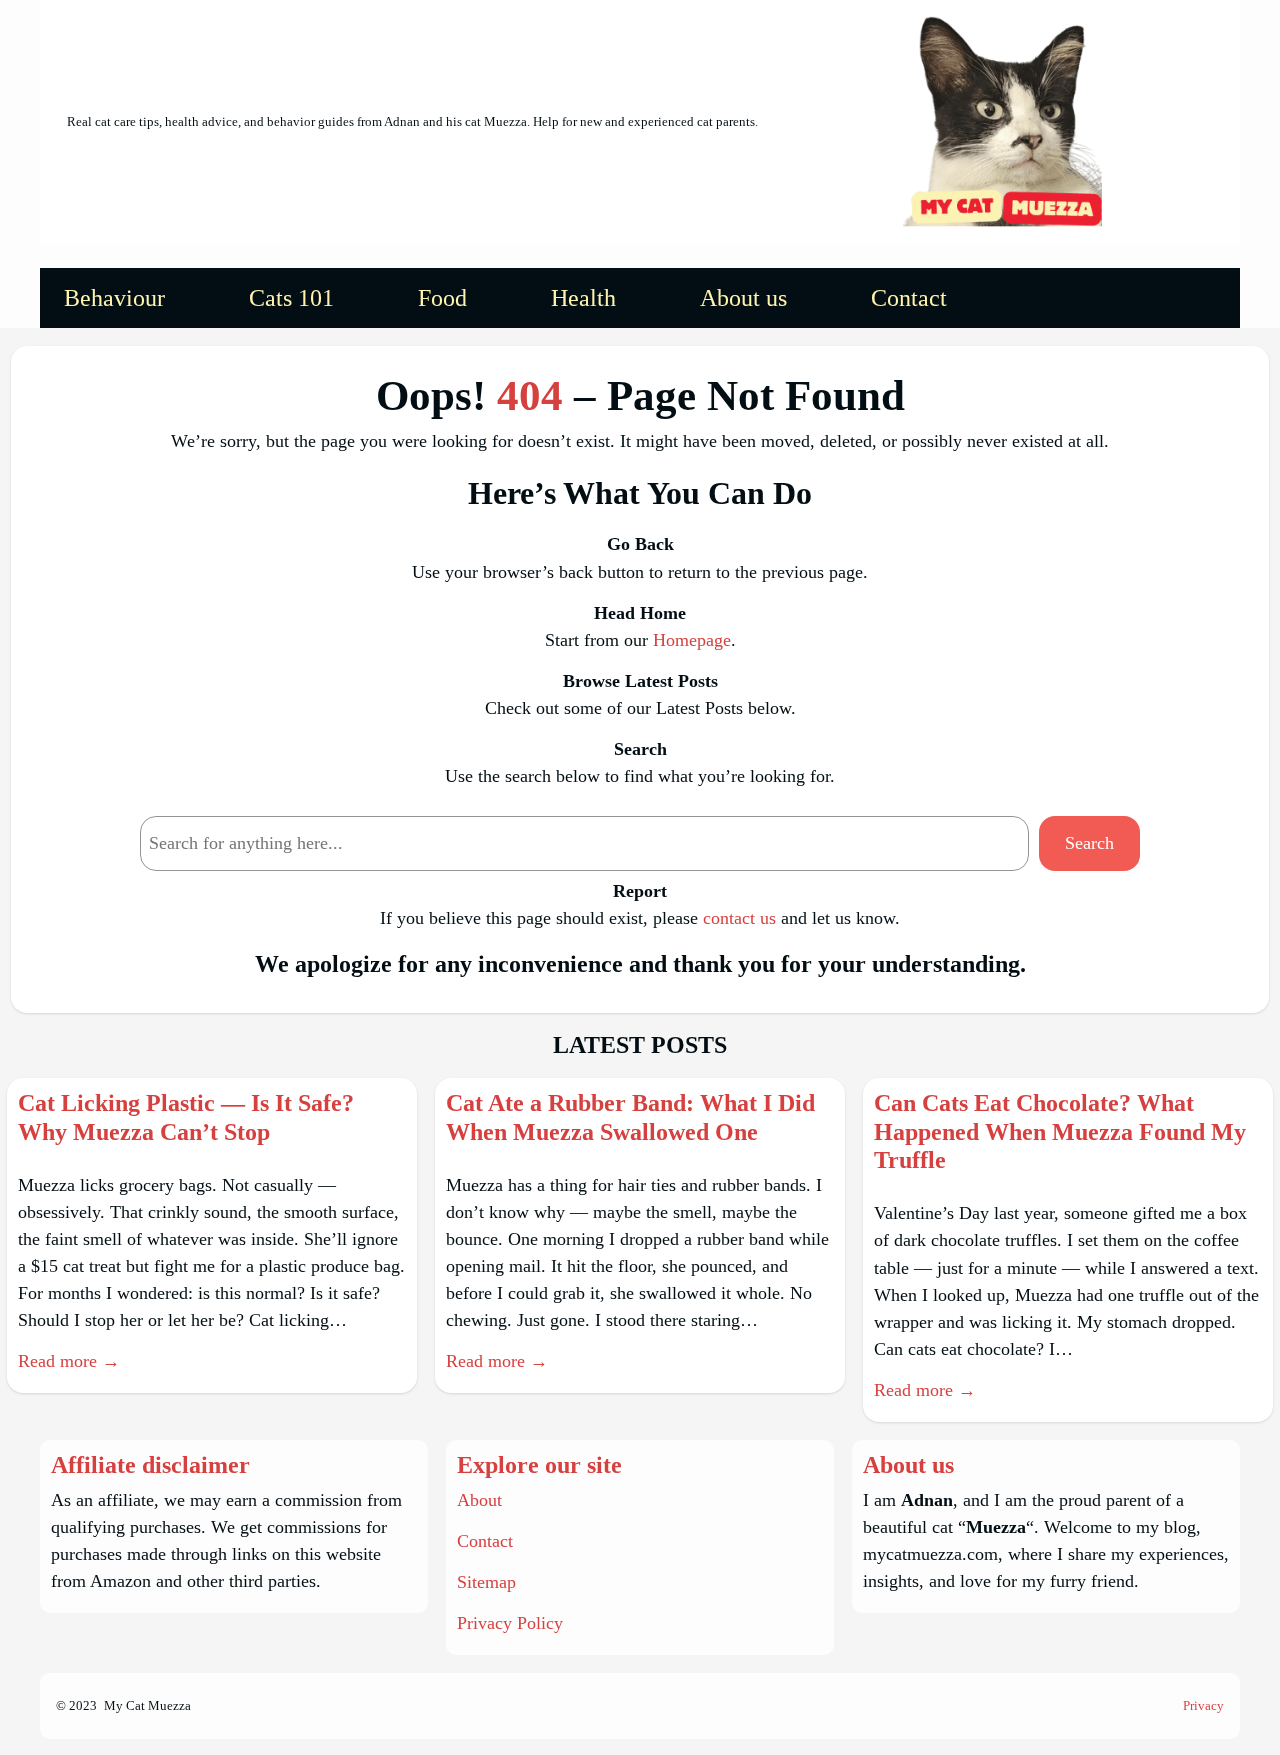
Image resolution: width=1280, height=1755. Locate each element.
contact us (739, 918)
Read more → (69, 1361)
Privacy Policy (510, 1623)
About (479, 1500)
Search (1089, 843)
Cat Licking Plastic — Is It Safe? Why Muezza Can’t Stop (186, 1117)
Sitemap (486, 1582)
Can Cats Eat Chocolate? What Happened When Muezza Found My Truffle (1060, 1132)
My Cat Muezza (147, 1705)
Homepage (692, 640)
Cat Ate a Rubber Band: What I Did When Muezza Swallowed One (630, 1117)
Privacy (1203, 1705)
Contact (485, 1541)
